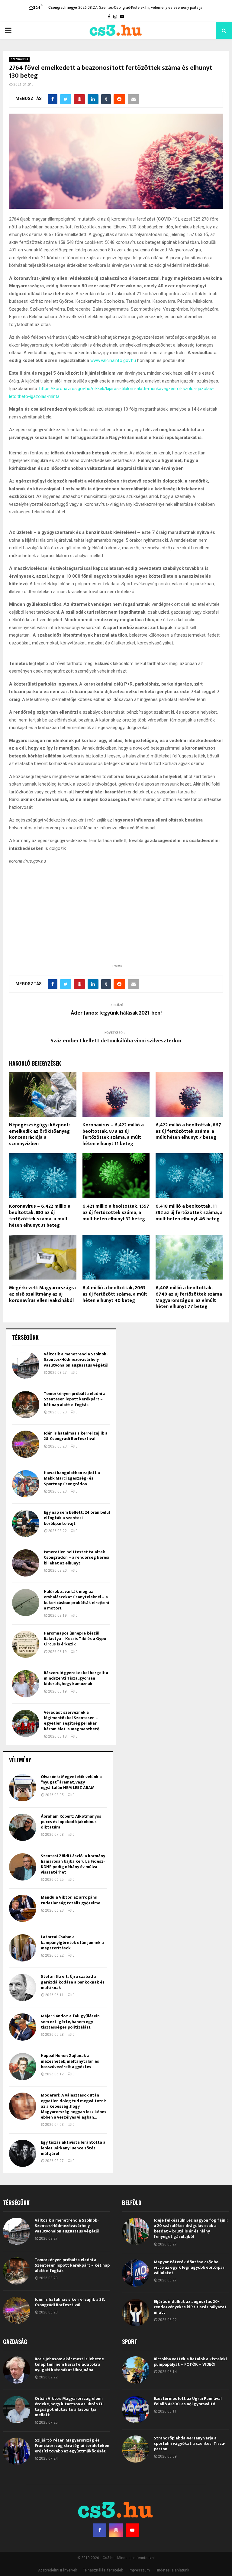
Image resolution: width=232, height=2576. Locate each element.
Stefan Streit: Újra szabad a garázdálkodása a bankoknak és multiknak (73, 1982)
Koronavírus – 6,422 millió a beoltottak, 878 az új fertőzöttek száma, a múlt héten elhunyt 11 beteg (113, 1134)
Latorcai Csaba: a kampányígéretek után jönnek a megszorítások (72, 1942)
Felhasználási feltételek (103, 2570)
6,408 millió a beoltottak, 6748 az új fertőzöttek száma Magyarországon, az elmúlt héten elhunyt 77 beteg (189, 1297)
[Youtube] (132, 2530)
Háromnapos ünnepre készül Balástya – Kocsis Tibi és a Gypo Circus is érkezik (75, 1639)
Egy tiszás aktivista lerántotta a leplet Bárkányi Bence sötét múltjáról (73, 2148)
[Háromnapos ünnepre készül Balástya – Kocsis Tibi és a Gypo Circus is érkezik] (26, 1644)
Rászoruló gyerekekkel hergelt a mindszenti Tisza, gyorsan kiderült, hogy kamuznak (76, 1678)
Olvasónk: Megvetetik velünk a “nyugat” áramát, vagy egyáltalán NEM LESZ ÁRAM (71, 1782)
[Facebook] (100, 2530)
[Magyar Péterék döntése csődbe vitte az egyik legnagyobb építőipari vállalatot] (136, 2273)
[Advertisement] (116, 924)
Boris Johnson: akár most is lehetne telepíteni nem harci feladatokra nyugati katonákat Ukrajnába (69, 2364)
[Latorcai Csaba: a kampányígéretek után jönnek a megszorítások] (23, 1948)
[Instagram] (116, 2530)
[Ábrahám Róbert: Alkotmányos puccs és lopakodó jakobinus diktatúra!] (23, 1827)
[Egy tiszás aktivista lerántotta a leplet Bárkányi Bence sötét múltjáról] (23, 2153)
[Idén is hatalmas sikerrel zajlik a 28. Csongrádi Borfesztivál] (26, 1444)
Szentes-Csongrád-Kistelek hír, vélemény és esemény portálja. (151, 8)
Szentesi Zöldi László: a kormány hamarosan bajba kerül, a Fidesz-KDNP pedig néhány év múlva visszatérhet (73, 1864)
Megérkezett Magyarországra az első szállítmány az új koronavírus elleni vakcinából (42, 1294)
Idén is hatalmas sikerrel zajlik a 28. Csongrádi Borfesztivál (76, 1436)
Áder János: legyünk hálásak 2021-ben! (116, 1013)
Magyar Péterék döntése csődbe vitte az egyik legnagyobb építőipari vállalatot (190, 2267)
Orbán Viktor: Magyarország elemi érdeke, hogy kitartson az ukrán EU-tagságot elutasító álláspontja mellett (70, 2407)
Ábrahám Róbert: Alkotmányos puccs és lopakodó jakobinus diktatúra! (71, 1822)
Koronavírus (19, 59)
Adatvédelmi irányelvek (58, 2570)
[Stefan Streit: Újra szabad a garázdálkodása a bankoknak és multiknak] (23, 1987)
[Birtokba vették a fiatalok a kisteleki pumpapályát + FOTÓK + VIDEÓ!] (136, 2370)
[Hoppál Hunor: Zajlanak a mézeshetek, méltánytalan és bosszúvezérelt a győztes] (23, 2067)
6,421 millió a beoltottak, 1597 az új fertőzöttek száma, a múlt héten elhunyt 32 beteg (116, 1213)
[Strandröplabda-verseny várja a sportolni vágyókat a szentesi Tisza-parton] (136, 2449)
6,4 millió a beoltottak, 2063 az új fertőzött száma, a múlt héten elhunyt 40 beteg (115, 1294)
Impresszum (139, 2570)
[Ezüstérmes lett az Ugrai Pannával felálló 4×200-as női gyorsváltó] (136, 2410)
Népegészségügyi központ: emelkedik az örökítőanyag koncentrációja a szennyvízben (39, 1134)
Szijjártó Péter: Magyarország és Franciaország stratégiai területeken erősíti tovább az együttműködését (72, 2446)
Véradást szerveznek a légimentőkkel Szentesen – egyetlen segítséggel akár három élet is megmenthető (72, 1721)
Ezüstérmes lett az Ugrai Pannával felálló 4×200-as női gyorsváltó (188, 2401)
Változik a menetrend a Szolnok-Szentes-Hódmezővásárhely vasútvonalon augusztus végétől (76, 1359)
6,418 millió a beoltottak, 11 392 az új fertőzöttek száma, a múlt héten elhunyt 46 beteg (189, 1213)
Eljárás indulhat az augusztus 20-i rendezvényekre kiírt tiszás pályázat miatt (190, 2307)
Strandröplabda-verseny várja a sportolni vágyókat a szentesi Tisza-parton (190, 2444)
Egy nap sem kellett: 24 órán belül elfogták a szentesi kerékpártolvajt (77, 1518)
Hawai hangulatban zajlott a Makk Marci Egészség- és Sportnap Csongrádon (72, 1478)
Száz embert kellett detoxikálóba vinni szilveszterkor (116, 1041)
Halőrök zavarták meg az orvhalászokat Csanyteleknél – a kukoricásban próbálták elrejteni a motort (76, 1600)
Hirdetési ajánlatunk (172, 2570)
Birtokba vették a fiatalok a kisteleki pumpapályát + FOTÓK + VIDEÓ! (190, 2362)
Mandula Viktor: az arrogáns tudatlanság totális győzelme (71, 1900)
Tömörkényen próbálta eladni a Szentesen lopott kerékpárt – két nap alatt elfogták (75, 1399)
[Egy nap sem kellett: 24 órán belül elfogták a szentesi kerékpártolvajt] (26, 1523)
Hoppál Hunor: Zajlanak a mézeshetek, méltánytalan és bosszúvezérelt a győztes (70, 2061)
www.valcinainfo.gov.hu (113, 360)
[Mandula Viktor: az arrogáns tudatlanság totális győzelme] (23, 1908)
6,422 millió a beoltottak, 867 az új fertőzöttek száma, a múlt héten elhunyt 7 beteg (188, 1131)
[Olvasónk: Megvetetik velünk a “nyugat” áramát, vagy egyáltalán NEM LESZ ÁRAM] (23, 1788)
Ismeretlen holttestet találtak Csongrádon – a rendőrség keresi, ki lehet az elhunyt (77, 1557)
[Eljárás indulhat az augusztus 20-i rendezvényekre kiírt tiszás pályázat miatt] (136, 2313)
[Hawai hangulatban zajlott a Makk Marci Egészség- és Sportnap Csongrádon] (26, 1484)
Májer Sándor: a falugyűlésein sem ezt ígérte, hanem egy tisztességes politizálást (70, 2021)
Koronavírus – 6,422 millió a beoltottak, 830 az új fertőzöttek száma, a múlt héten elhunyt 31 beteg (40, 1216)
